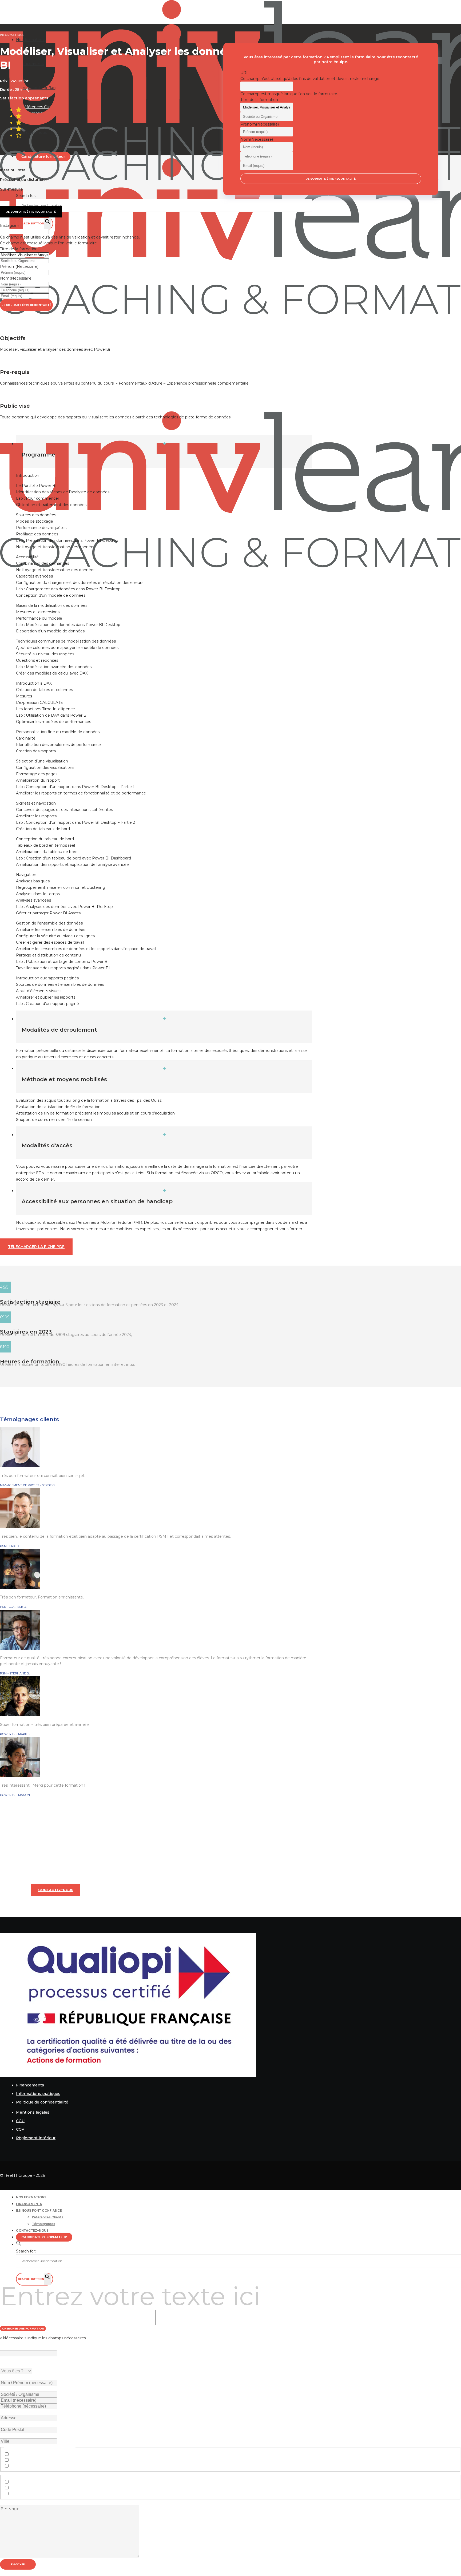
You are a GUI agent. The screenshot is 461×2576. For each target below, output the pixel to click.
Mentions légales (33, 2112)
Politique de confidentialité (42, 2102)
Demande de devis (28, 2460)
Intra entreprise (25, 2482)
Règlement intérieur (36, 2138)
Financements (30, 2085)
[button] (19, 2245)
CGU (20, 2121)
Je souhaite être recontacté (26, 305)
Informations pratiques (38, 2094)
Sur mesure (21, 2494)
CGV (20, 2129)
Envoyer (18, 2564)
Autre (16, 2466)
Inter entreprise (25, 2488)
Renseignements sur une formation (44, 2454)
